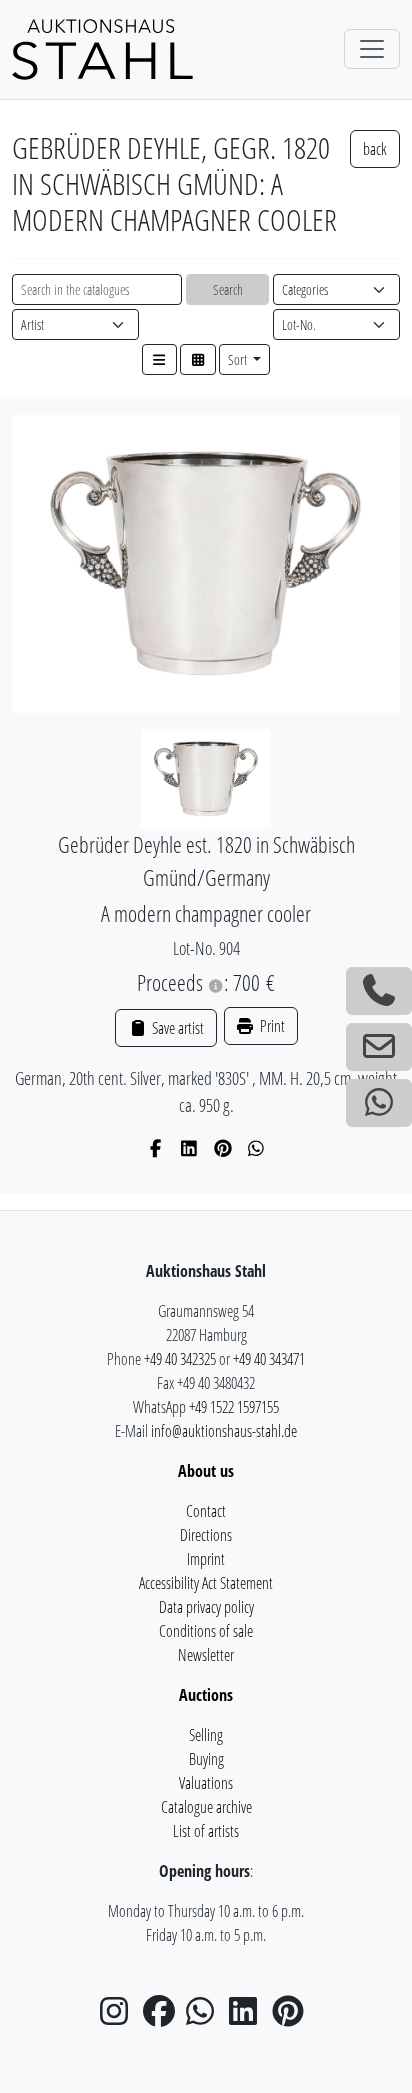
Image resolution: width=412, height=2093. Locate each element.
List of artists (206, 1831)
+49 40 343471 (269, 1359)
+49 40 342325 (180, 1359)
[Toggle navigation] (372, 49)
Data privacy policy (206, 1607)
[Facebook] (156, 1148)
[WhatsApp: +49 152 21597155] (379, 1103)
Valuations (206, 1783)
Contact (206, 1511)
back (375, 149)
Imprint (206, 1559)
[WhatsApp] (256, 1148)
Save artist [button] (176, 1028)
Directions (206, 1535)
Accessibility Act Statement (206, 1583)
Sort (239, 359)
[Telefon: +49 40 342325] (379, 991)
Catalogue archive (206, 1807)
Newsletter (206, 1655)
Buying (206, 1759)
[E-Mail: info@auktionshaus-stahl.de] (379, 1047)
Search (228, 289)
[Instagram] (120, 2017)
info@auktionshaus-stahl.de (224, 1431)
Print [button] (271, 1026)
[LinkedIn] (189, 1148)
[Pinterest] (223, 1148)
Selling (206, 1735)
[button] (160, 359)
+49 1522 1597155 (234, 1407)
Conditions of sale (206, 1631)
